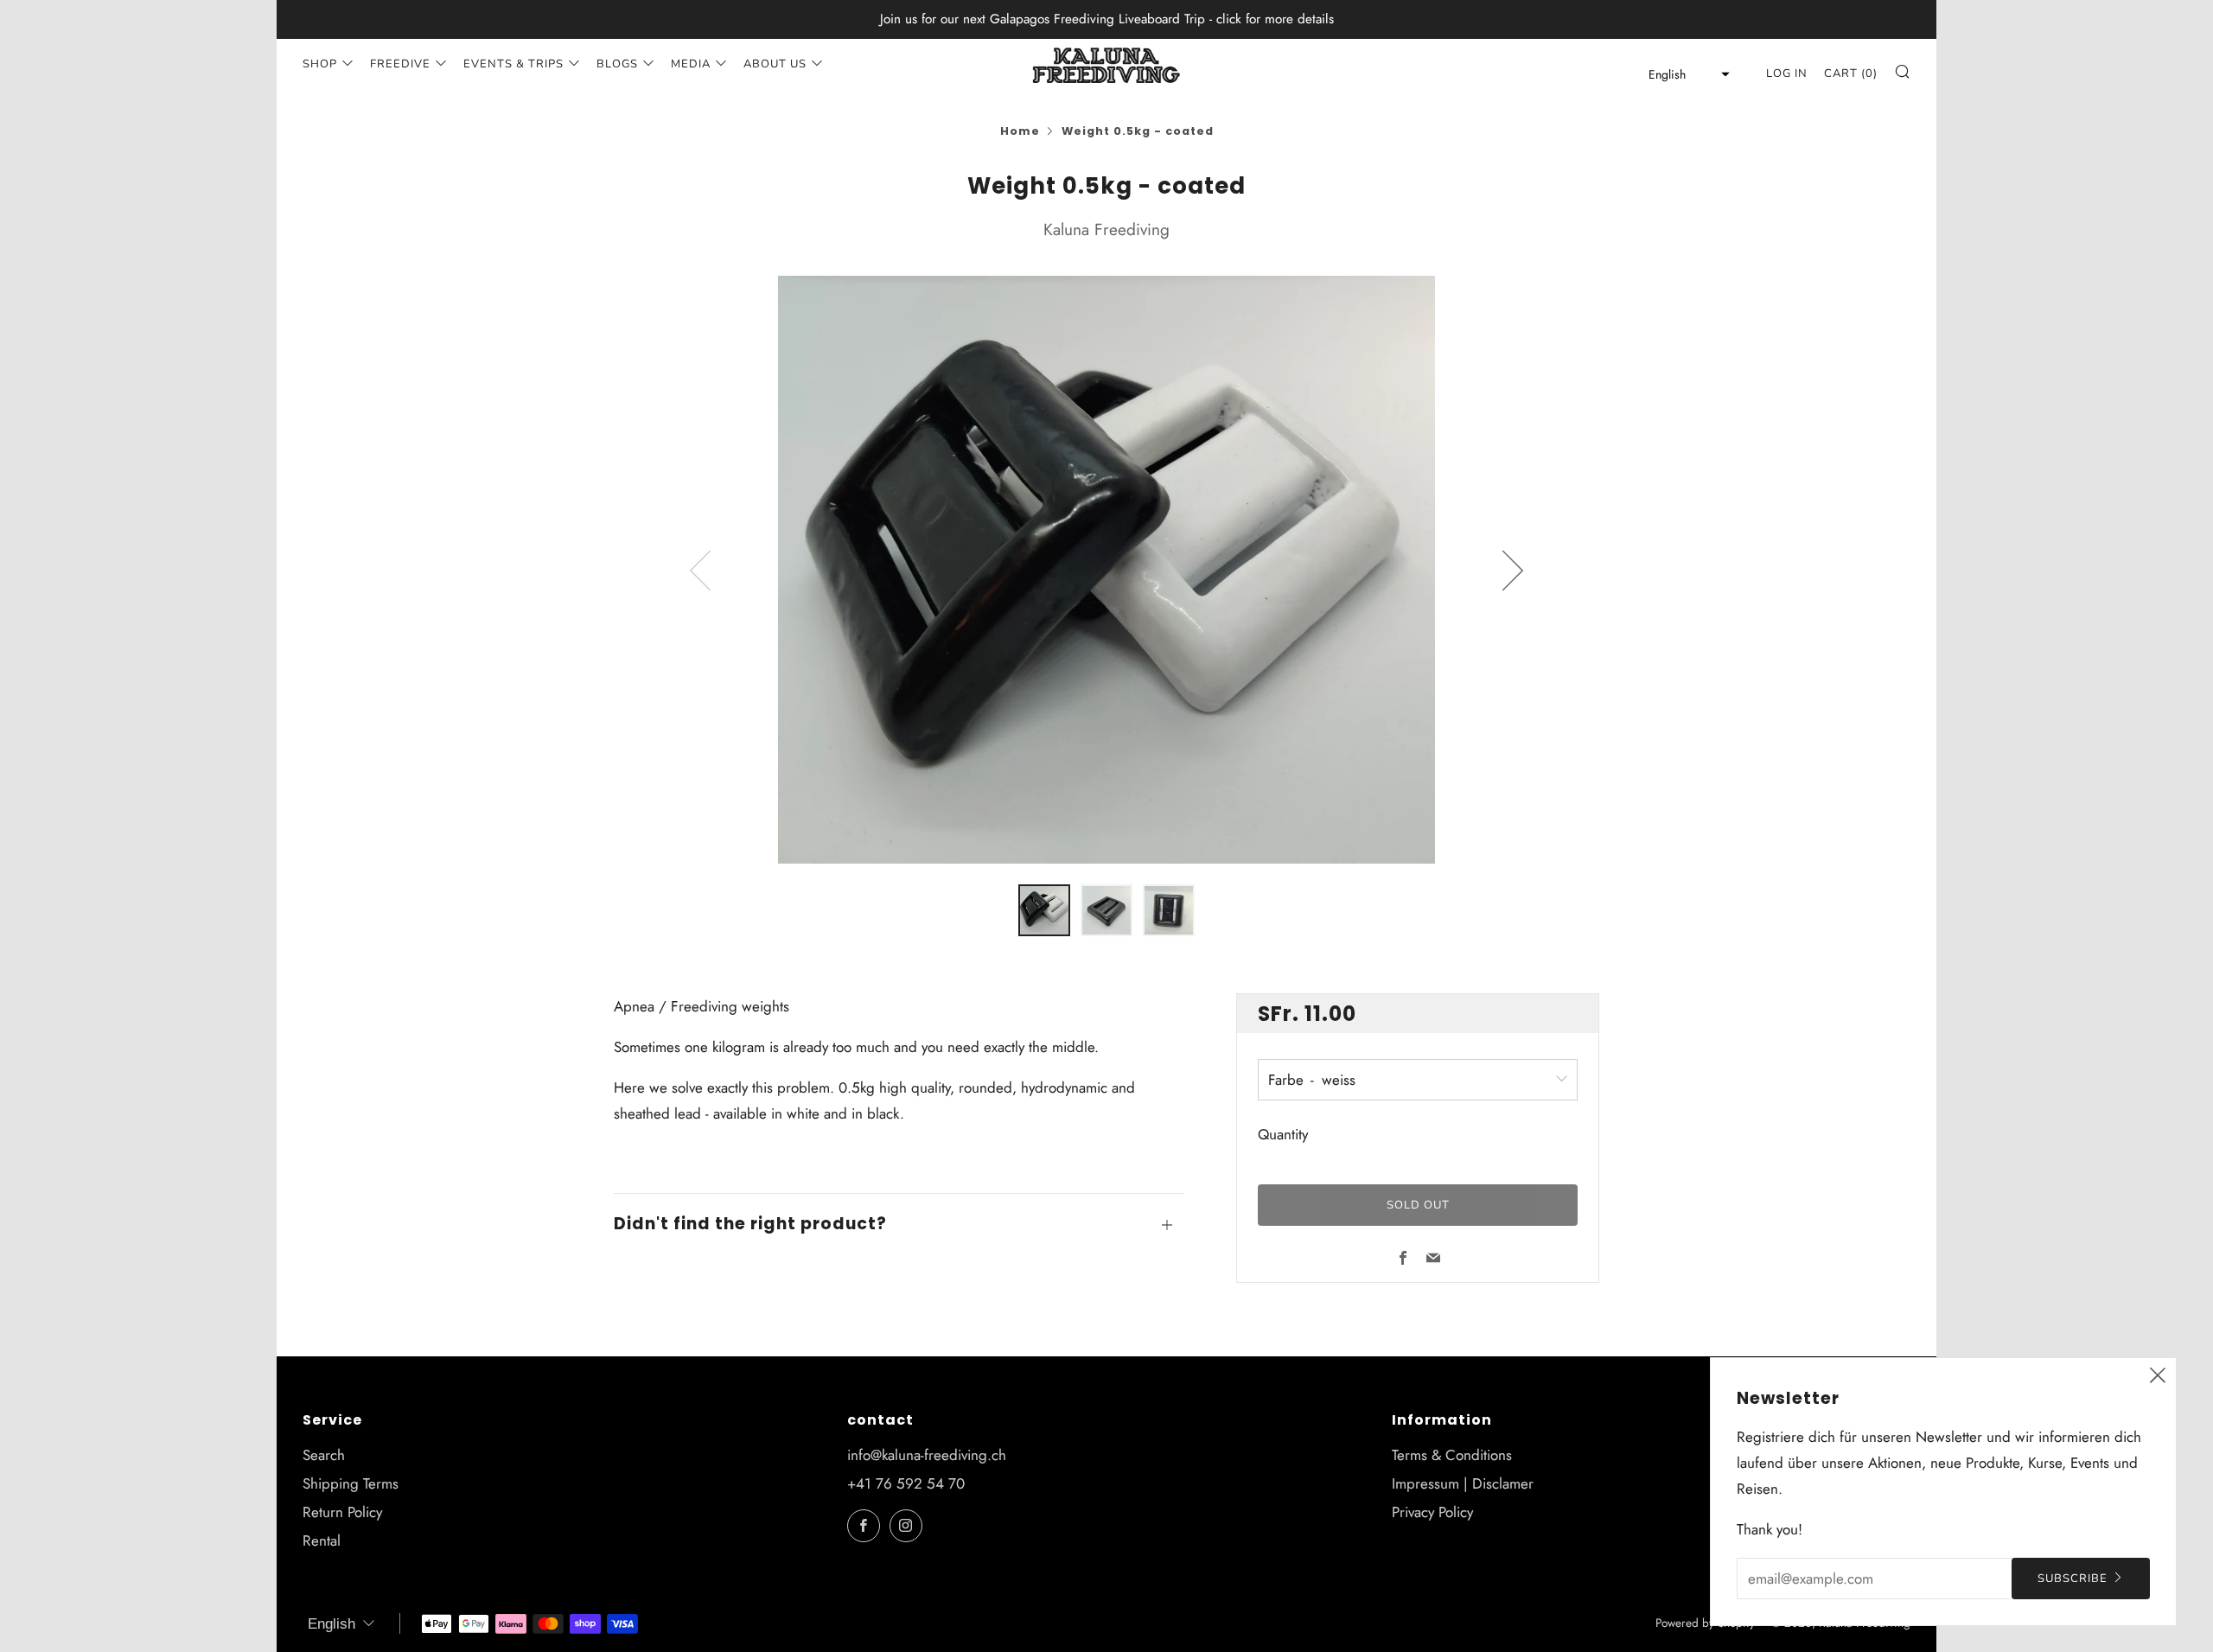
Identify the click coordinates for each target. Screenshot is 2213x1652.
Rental (322, 1540)
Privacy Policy (1432, 1512)
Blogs (617, 64)
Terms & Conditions (1452, 1455)
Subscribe (2073, 1579)
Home (1020, 131)
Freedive (400, 64)
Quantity (1283, 1135)
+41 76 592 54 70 (906, 1483)
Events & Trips (513, 64)
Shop (320, 64)
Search (324, 1455)
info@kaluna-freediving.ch (927, 1455)
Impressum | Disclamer (1463, 1483)
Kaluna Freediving (1106, 230)
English (332, 1624)
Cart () (1851, 73)
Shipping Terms (351, 1483)
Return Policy (342, 1512)
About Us (775, 64)
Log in (1787, 73)
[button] (1684, 74)
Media (691, 64)
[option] (1106, 570)
